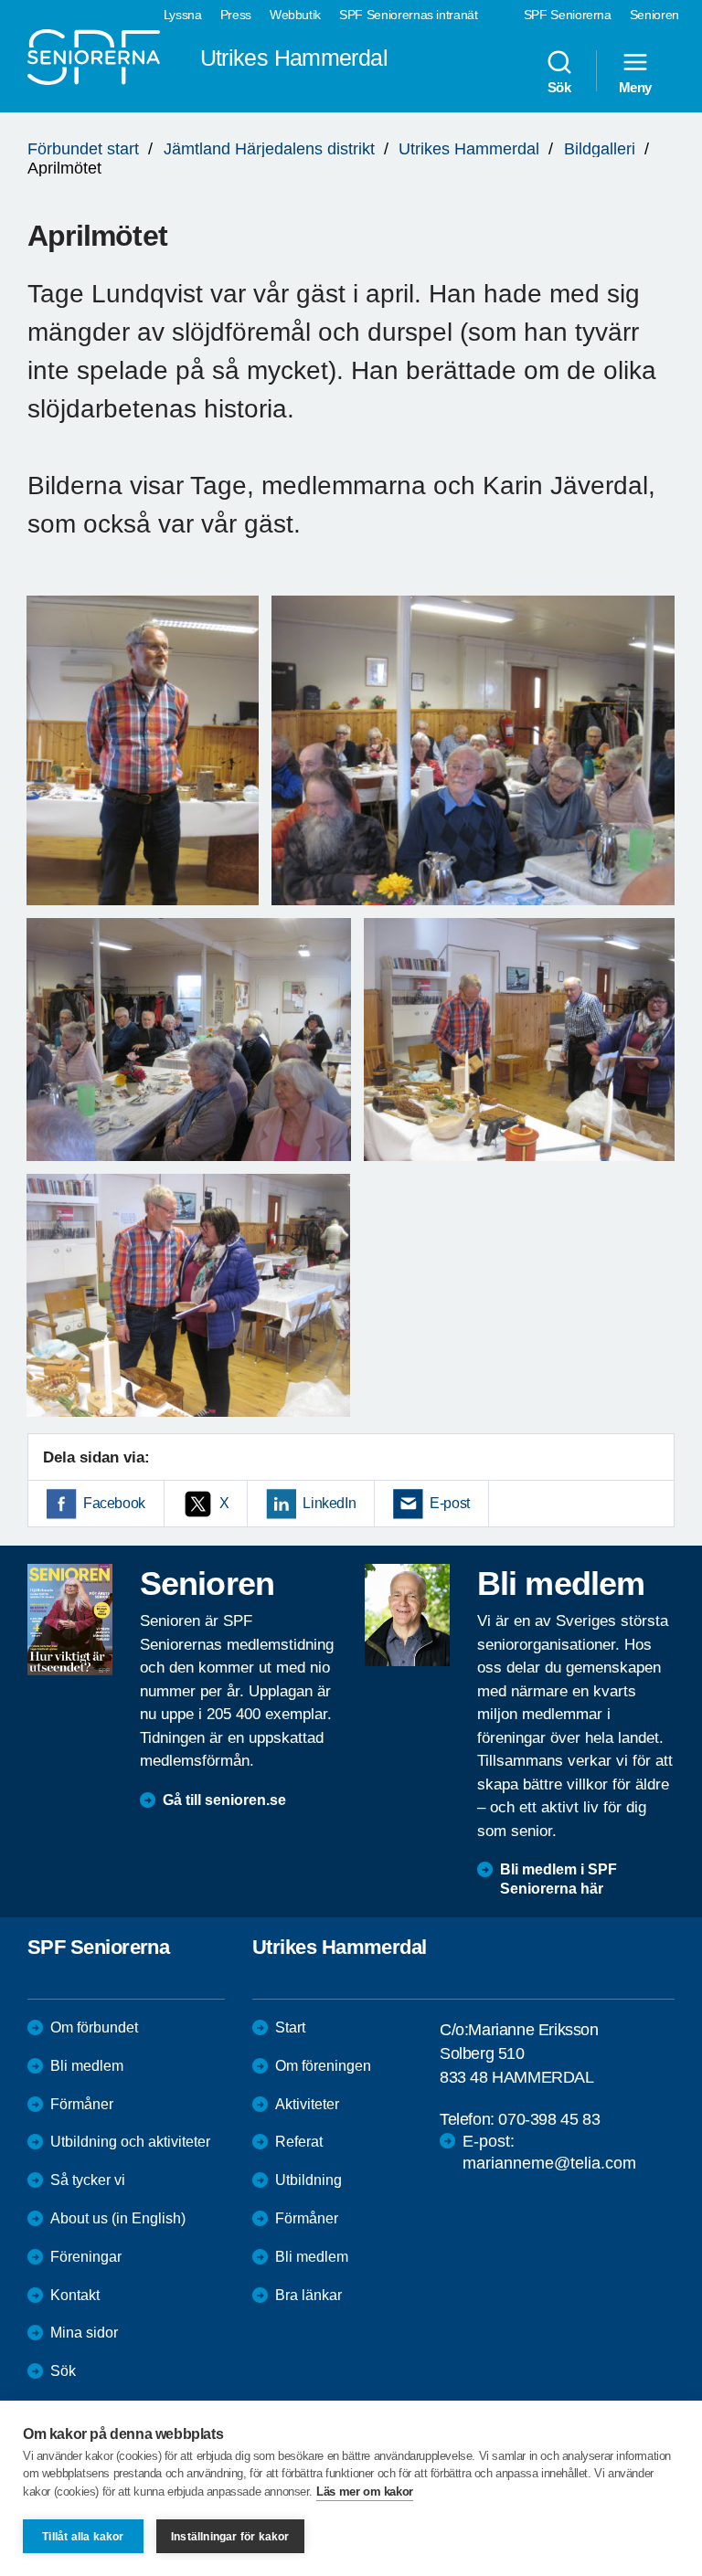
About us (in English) (118, 2218)
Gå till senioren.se (224, 1800)
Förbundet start (83, 149)
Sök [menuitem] (559, 87)
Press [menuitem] (236, 15)
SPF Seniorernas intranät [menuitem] (409, 15)
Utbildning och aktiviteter (130, 2142)
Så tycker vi (88, 2180)
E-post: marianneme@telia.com (549, 2152)
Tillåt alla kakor (83, 2537)
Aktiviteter (307, 2104)
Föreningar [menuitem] (86, 2257)
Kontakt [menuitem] (75, 2295)
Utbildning (308, 2180)
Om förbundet (94, 2027)
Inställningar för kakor (230, 2537)
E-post (450, 1503)
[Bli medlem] (407, 1615)
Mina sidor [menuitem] (84, 2333)
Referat (299, 2142)
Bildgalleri (600, 149)
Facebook (114, 1503)
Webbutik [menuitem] (295, 15)
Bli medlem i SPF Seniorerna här (558, 1879)
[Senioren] (70, 1620)
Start (290, 2027)
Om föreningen (323, 2066)
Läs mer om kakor (365, 2492)
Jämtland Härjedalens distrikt (269, 149)
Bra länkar (308, 2295)
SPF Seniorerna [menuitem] (568, 15)
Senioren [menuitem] (654, 15)
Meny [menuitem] (635, 87)
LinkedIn (329, 1503)
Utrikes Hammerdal (469, 149)
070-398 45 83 (549, 2119)
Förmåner (82, 2104)
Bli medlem (87, 2066)
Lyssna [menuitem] (183, 15)
